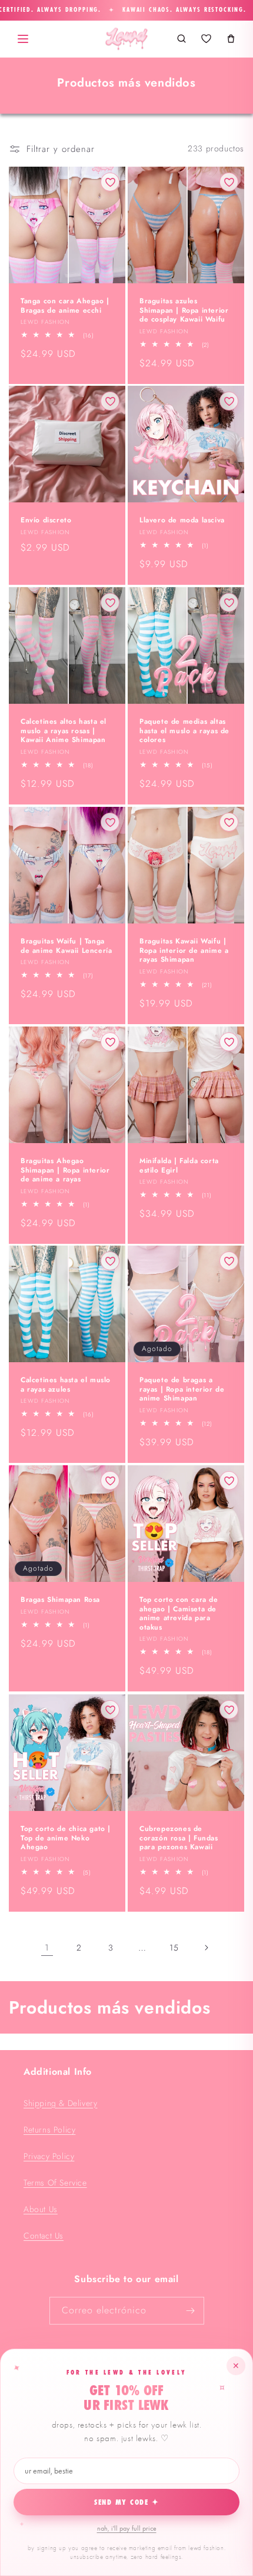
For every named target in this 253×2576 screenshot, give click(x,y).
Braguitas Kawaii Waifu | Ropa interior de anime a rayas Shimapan (184, 951)
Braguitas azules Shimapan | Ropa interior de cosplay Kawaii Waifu (184, 311)
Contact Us (44, 2236)
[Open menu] (23, 39)
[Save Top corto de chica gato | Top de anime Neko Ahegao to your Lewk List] (110, 1710)
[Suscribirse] (191, 2311)
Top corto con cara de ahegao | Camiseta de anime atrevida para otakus (179, 1614)
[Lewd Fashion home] (126, 39)
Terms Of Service (55, 2183)
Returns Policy (49, 2130)
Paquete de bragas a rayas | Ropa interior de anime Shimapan (182, 1390)
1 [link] (47, 1948)
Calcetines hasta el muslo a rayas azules (66, 1385)
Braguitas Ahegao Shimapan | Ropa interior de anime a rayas (65, 1171)
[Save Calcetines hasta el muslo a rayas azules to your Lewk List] (110, 1261)
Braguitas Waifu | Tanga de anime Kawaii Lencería (66, 946)
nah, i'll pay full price (127, 2528)
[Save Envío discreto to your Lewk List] (110, 401)
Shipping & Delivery (60, 2103)
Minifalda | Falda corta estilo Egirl (179, 1166)
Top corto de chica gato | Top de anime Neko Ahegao (66, 1838)
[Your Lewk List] (206, 39)
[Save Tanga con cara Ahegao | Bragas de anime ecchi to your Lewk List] (110, 182)
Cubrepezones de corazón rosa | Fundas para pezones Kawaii (179, 1838)
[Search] (181, 39)
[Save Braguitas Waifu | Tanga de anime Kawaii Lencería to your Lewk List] (110, 822)
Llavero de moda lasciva (182, 521)
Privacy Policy (49, 2156)
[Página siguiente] (206, 1948)
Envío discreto (46, 521)
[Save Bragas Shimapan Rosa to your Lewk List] (110, 1481)
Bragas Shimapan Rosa (60, 1600)
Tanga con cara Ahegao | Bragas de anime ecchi (65, 306)
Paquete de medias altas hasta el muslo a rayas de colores (184, 731)
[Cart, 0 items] (231, 39)
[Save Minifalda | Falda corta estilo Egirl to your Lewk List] (229, 1042)
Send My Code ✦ (127, 2502)
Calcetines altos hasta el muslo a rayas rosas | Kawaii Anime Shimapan (64, 731)
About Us (41, 2209)
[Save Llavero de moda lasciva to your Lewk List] (229, 401)
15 (174, 1948)
